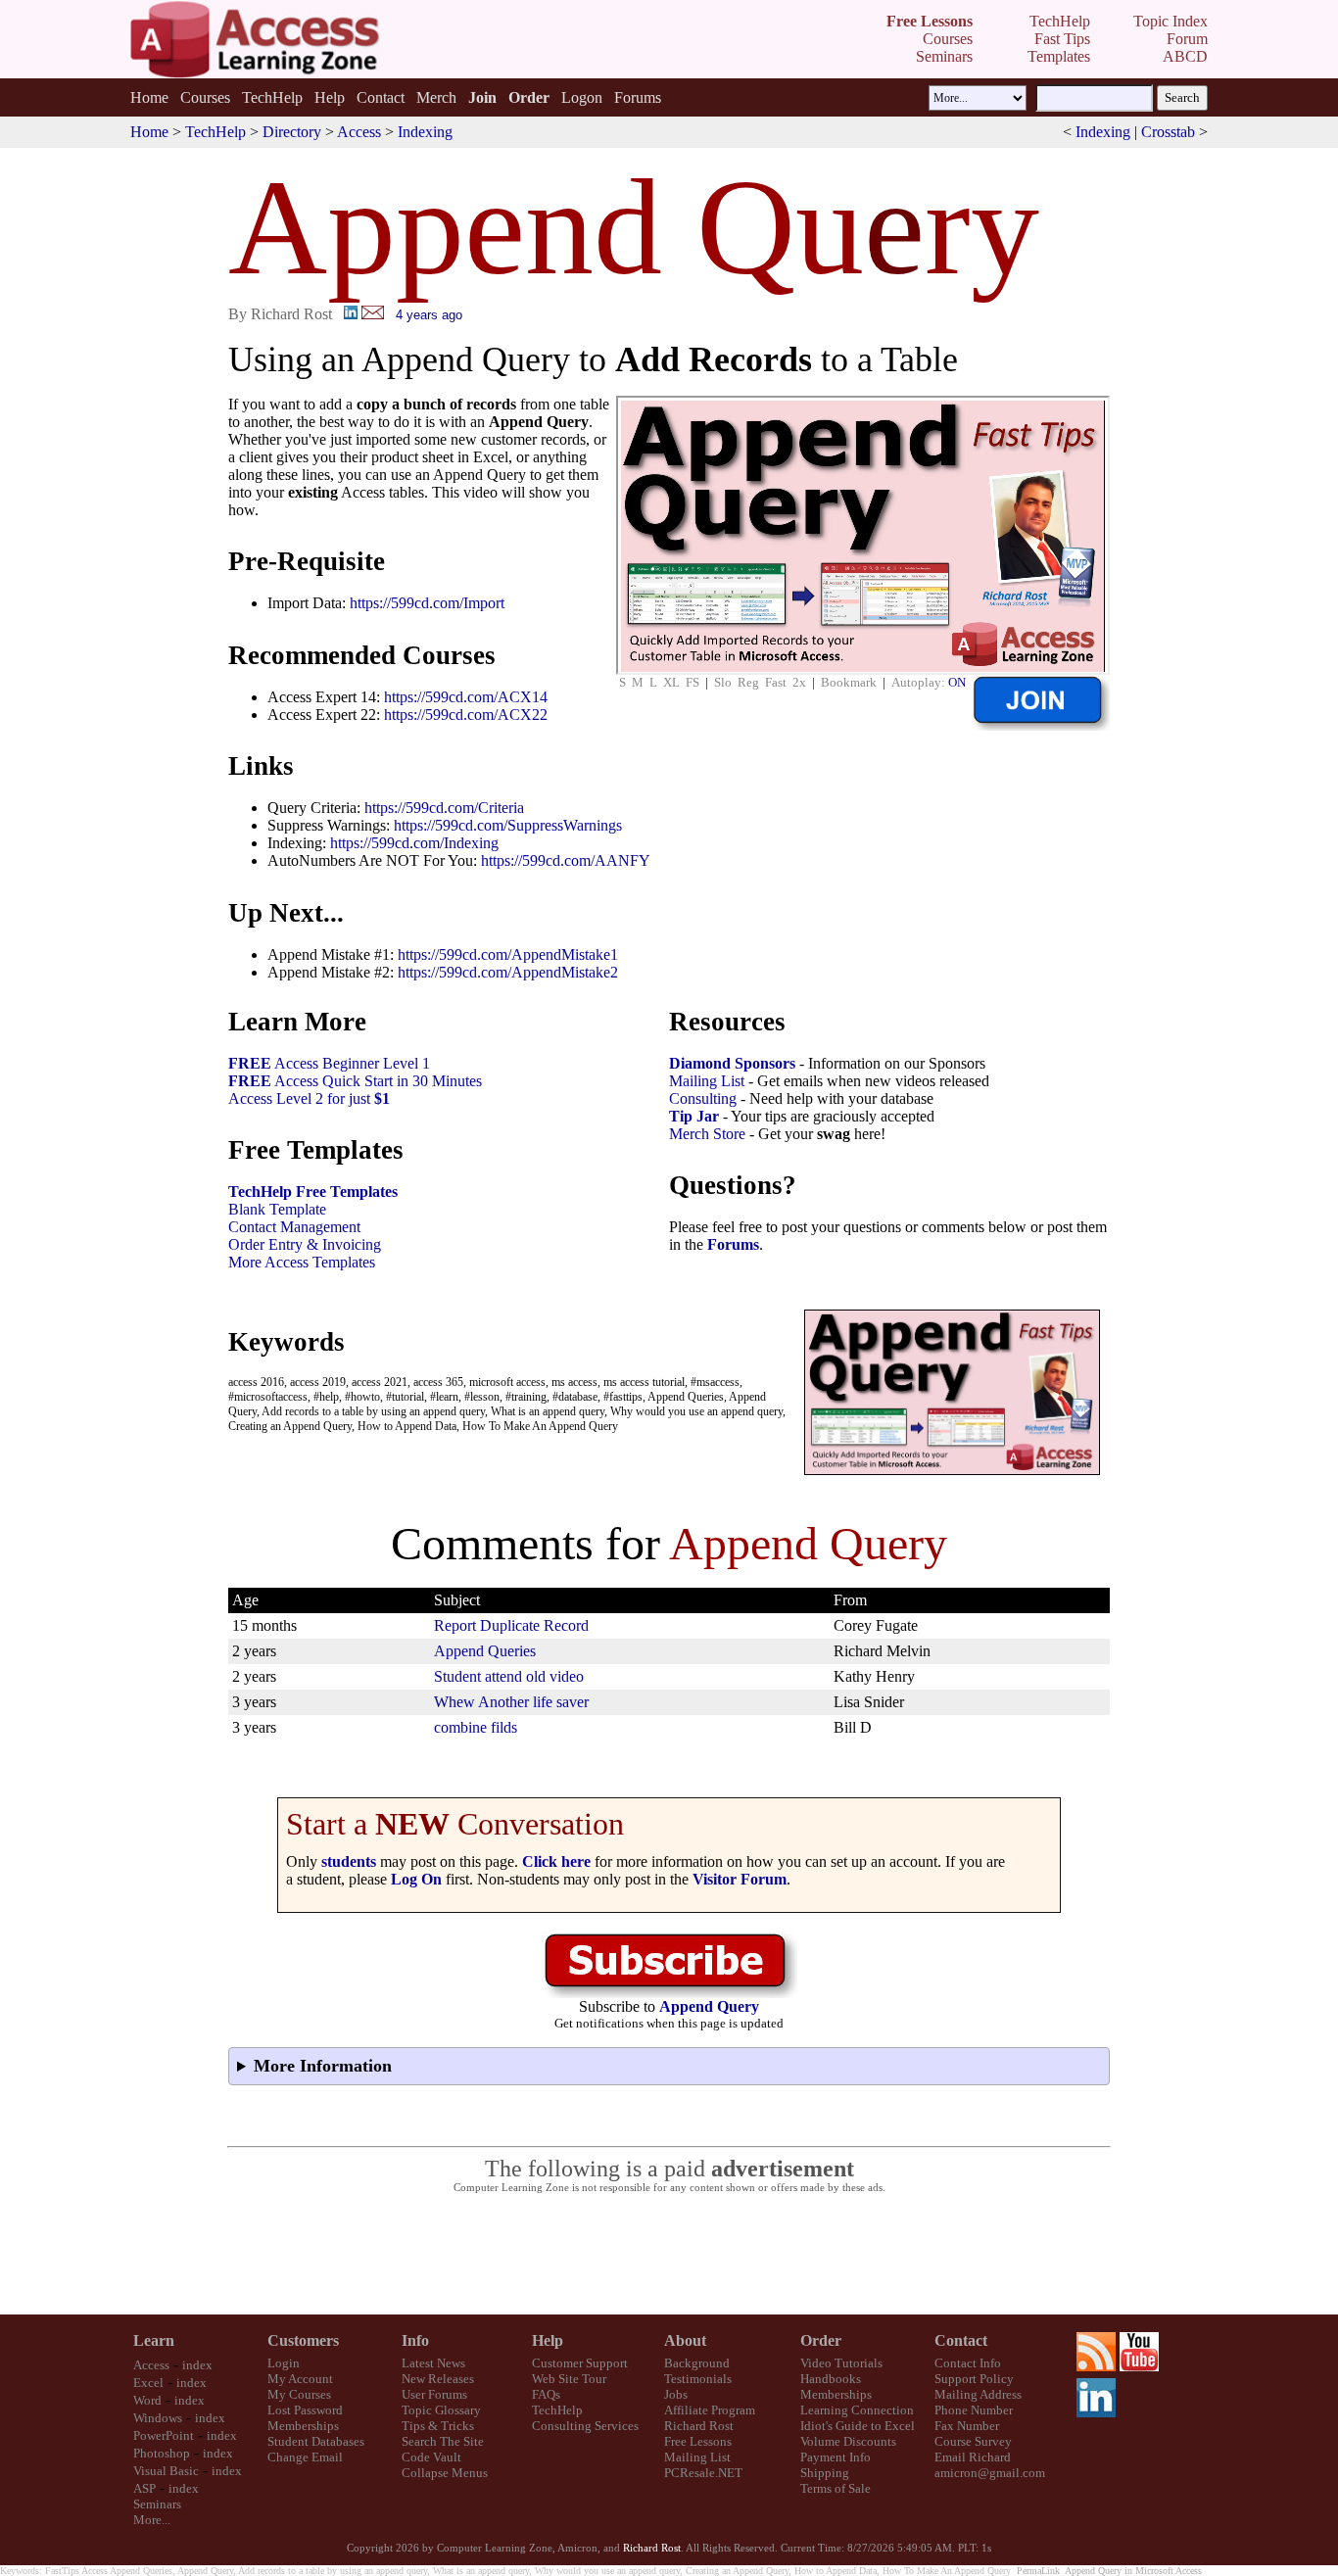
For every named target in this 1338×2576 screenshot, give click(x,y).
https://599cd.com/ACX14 (466, 697)
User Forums (434, 2394)
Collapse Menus (445, 2473)
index (197, 2365)
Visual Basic (166, 2471)
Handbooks (831, 2379)
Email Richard (973, 2457)
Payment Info (836, 2457)
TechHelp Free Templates (313, 1192)
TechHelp (272, 97)
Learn (154, 2340)
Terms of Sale (836, 2488)
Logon (582, 97)
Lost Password (305, 2410)
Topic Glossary (441, 2410)
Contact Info (968, 2363)
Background (697, 2363)
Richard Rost (699, 2426)
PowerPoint (164, 2435)
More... (152, 2520)
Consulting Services (585, 2426)
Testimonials (698, 2379)
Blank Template (277, 1209)
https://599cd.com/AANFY (566, 860)
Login (284, 2363)
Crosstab (1168, 132)
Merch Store (707, 1134)
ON (957, 682)
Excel (148, 2383)
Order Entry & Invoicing (305, 1244)
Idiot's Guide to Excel (858, 2426)
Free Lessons (698, 2441)
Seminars (157, 2504)
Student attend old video (509, 1676)
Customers (303, 2340)
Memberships (303, 2426)
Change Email (305, 2457)
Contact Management (294, 1227)
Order (821, 2340)
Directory (292, 132)
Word (147, 2400)
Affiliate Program (710, 2410)
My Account (300, 2379)
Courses (205, 97)
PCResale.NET (703, 2473)
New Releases (438, 2379)
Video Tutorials (841, 2363)
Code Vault (431, 2457)
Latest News (433, 2363)
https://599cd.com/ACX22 (466, 715)
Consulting (703, 1098)
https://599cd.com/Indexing (414, 843)
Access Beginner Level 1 (329, 1063)
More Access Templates (302, 1262)
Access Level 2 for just (309, 1098)
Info (415, 2340)
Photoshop (162, 2453)
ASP (144, 2488)
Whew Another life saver (511, 1702)
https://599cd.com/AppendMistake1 (508, 954)
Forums (638, 97)
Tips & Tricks (438, 2426)
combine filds (476, 1727)
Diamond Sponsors (732, 1063)
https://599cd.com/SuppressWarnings (508, 825)
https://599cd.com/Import (427, 603)
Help (330, 97)
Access (359, 132)
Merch (436, 97)
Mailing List (707, 1081)
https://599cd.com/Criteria (444, 808)
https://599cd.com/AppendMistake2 (508, 972)
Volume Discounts (848, 2441)
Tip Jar (694, 1116)
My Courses (299, 2394)
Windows (158, 2418)
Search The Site (443, 2441)
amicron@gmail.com (990, 2473)
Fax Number (967, 2426)
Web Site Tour (569, 2379)
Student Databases (316, 2441)
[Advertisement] (669, 2255)
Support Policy (974, 2379)
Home (149, 97)
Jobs (676, 2394)
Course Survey (973, 2441)
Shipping (825, 2473)
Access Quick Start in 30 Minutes (355, 1081)
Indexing (425, 132)
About (685, 2340)
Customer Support (580, 2363)
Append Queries (485, 1651)
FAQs (546, 2394)
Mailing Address (978, 2394)
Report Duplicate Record (511, 1625)
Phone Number (974, 2410)
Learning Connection (857, 2410)
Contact (381, 97)
